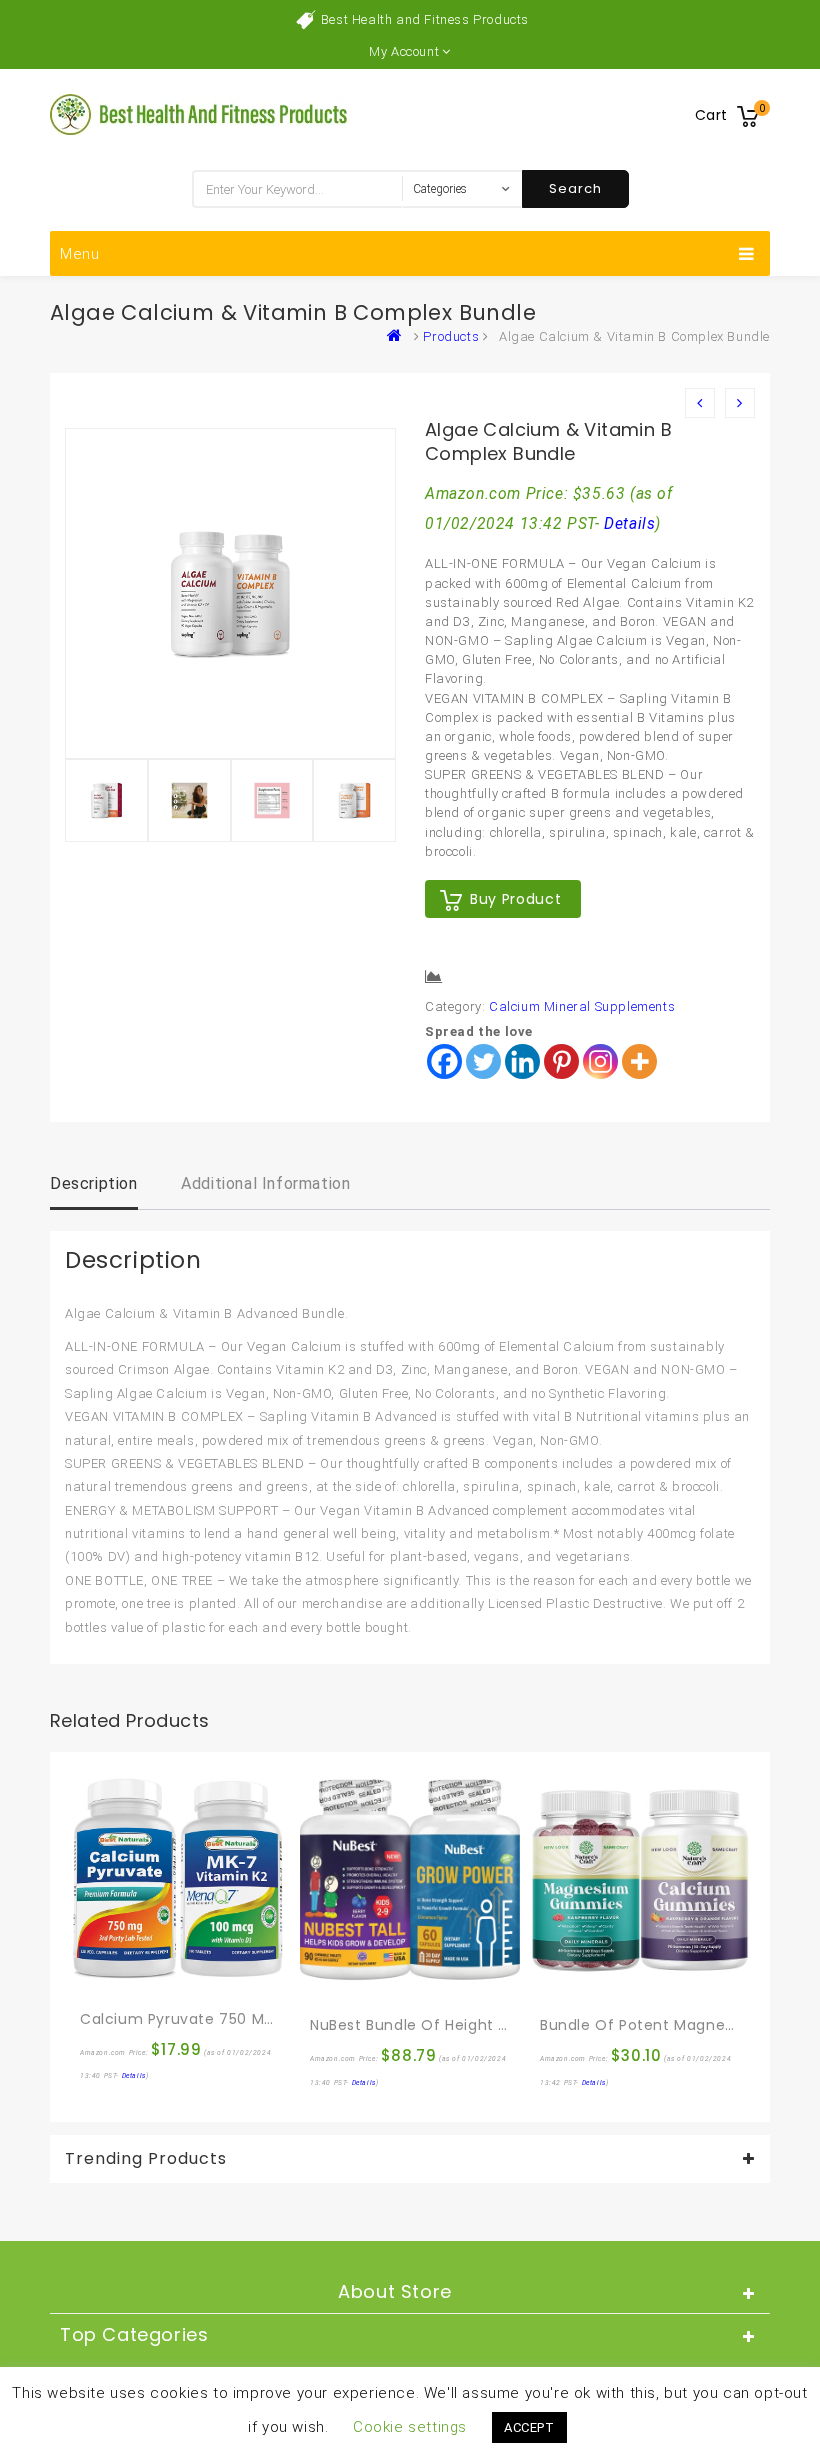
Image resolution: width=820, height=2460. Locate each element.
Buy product (515, 899)
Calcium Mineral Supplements (582, 1006)
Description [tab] (94, 1183)
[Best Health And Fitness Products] (399, 336)
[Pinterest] (561, 1061)
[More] (639, 1061)
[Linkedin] (522, 1061)
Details (629, 524)
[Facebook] (444, 1061)
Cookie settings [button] (410, 2427)
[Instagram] (600, 1061)
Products (451, 336)
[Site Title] (200, 113)
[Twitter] (483, 1061)
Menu (80, 254)
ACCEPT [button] (529, 2427)
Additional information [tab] (265, 1183)
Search (575, 188)
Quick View (139, 1976)
